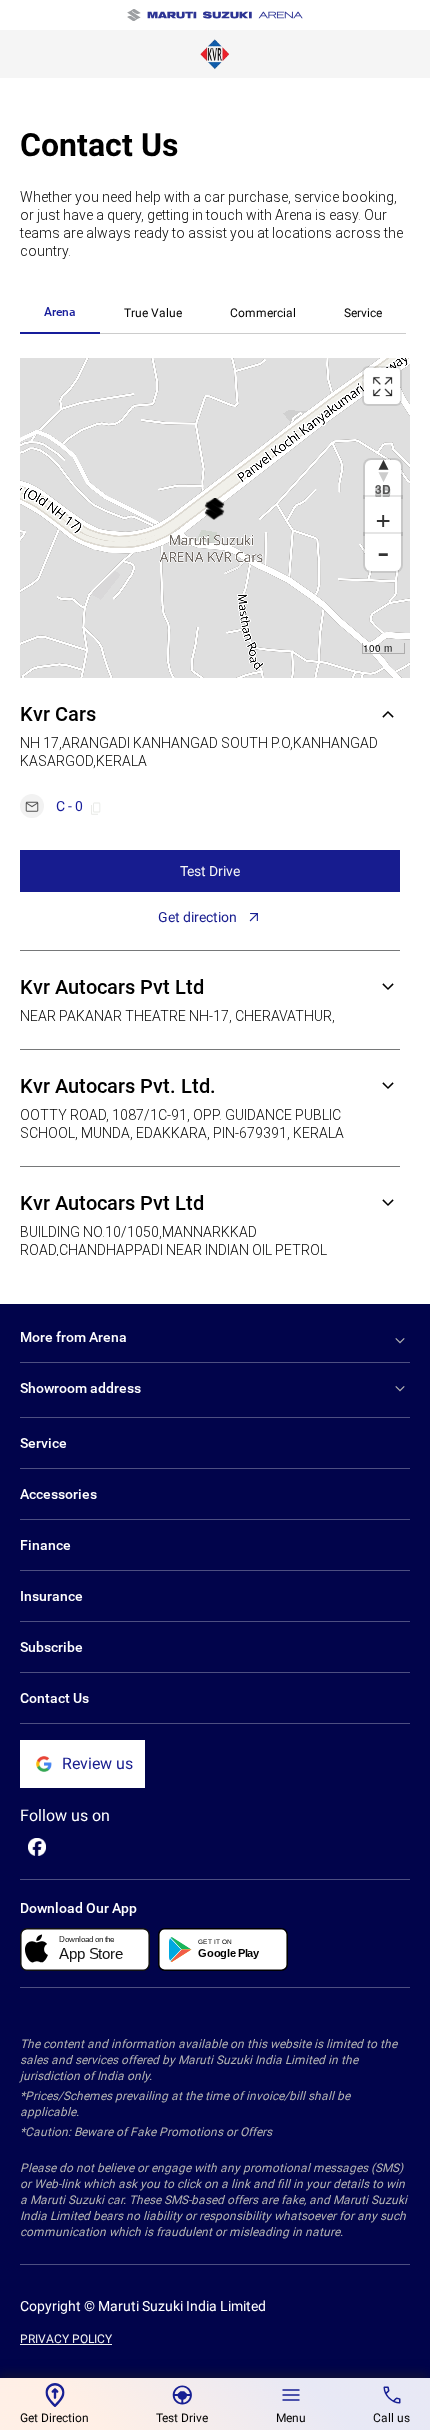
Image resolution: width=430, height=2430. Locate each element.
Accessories (58, 1494)
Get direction (197, 917)
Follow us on (65, 1815)
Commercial (263, 313)
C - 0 (69, 806)
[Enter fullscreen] (382, 386)
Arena (60, 312)
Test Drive (210, 871)
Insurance (51, 1596)
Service (363, 313)
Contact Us (54, 1698)
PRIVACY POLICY (66, 2339)
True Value (153, 313)
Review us (97, 1763)
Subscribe (51, 1647)
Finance (45, 1545)
